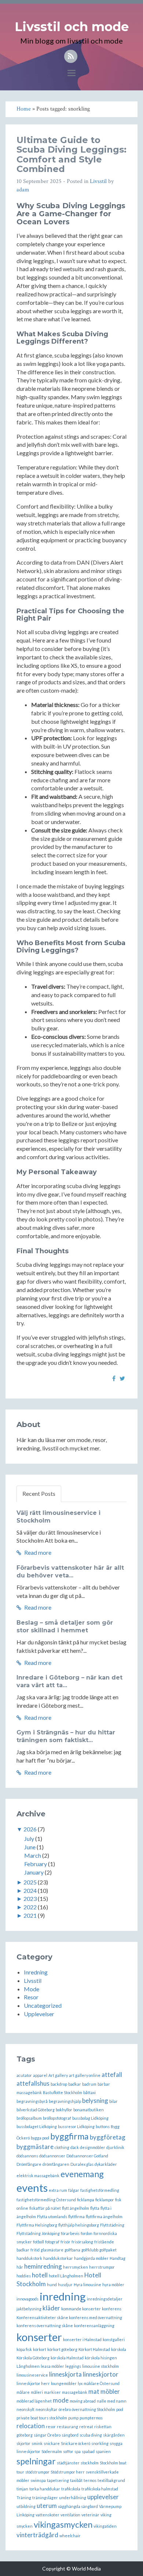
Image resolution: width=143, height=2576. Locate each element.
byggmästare (35, 2147)
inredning (63, 2296)
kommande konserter (81, 2309)
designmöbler (93, 2147)
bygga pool (40, 2138)
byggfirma (69, 2136)
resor (51, 2427)
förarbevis (70, 2233)
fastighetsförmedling (100, 2190)
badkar (75, 2084)
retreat (86, 2427)
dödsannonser (52, 2156)
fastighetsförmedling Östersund (46, 2200)
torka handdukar (45, 2489)
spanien (103, 2451)
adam (23, 190)
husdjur (65, 2285)
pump (73, 2418)
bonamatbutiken (89, 2110)
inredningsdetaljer (105, 2299)
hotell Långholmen (66, 2276)
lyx (80, 2383)
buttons (103, 2126)
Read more (37, 1552)
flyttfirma (76, 2216)
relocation (31, 2426)
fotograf (52, 2242)
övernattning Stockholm (93, 2409)
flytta (95, 2208)
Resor (31, 1997)
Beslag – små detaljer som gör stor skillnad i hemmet (65, 1626)
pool (120, 2409)
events (32, 2188)
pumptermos (91, 2418)
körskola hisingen (101, 2358)
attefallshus (33, 2083)
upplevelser (103, 2497)
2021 (30, 1915)
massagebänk (75, 2392)
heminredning (43, 2266)
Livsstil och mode (72, 27)
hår (20, 2267)
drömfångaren (56, 2164)
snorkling (100, 2443)
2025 (30, 1882)
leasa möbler (52, 2366)
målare (23, 2392)
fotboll (38, 2242)
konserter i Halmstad (82, 2339)
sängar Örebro (47, 2435)
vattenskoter (47, 2515)
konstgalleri (114, 2339)
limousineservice (32, 2375)
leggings (73, 2366)
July (29, 1839)
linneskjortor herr (33, 2383)
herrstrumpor (102, 2267)
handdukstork (29, 2258)
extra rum (58, 2190)
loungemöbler (64, 2383)
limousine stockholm (100, 2366)
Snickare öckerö (76, 2443)
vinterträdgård (37, 2535)
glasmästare (52, 2250)
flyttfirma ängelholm (104, 2216)
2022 (30, 1907)
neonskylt (25, 2409)
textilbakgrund (111, 2480)
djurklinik (115, 2147)
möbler (110, 2391)
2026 (30, 1829)
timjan (22, 2489)
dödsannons (27, 2156)
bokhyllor (64, 2110)
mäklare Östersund (102, 2383)
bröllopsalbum (29, 2118)
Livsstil (98, 181)
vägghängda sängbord (78, 2506)
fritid (35, 2250)
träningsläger (45, 2498)
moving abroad (83, 2401)
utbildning (26, 2506)
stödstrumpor (37, 2472)
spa (78, 2451)
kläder (51, 2308)
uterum (47, 2506)
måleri (37, 2392)
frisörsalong (82, 2242)
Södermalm (52, 2451)
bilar (113, 2101)
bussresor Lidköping (76, 2126)
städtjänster (68, 2463)
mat (94, 2391)
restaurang (67, 2427)
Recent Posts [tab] (39, 1493)
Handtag (118, 2258)
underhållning (73, 2498)
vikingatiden (105, 2526)
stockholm (90, 2463)
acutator (24, 2075)
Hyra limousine (87, 2285)
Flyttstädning (112, 2225)
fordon (87, 2233)
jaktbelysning (29, 2309)
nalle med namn (112, 2401)
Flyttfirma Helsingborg (37, 2225)
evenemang (82, 2174)
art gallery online (85, 2075)
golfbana (72, 2250)
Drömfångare (29, 2164)
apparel (40, 2075)
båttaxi (89, 2092)
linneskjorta (65, 2374)
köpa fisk (24, 2349)
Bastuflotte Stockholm (63, 2092)
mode (61, 2400)
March (33, 1855)
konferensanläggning (94, 2326)
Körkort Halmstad (94, 2349)
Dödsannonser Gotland (87, 2156)
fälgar (74, 2190)
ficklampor (105, 2200)
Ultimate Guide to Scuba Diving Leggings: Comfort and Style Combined (71, 154)
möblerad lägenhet (34, 2401)
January (34, 1872)
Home (24, 109)
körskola (119, 2349)
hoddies (24, 2276)
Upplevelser (39, 2014)
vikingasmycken (63, 2524)
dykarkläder (106, 2164)
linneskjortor (101, 2374)
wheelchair (70, 2536)
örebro (65, 2409)
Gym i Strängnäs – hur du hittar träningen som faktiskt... (66, 1736)
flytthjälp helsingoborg (79, 2225)
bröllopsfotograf (57, 2118)
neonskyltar (47, 2409)
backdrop (59, 2084)
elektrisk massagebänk (38, 2176)
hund (52, 2285)
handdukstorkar (58, 2258)
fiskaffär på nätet (45, 2208)
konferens (112, 2309)
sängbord (70, 2435)
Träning (24, 2498)
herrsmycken (76, 2267)
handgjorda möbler (91, 2258)
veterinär (90, 2515)
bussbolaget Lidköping (37, 2126)
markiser (52, 2392)
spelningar (36, 2461)
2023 (30, 1899)
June (30, 1847)
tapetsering (58, 2480)
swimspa (38, 2480)
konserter (39, 2337)
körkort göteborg (62, 2349)
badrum (89, 2084)
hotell (40, 2275)
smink (37, 2443)
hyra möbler (113, 2285)
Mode (32, 1989)
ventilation (70, 2515)
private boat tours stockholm (42, 2418)
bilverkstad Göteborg (36, 2110)
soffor (68, 2451)
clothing (62, 2147)
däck (75, 2147)
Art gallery (58, 2075)
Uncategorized (43, 2005)
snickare (52, 2443)
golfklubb (90, 2250)
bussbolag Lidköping (90, 2118)
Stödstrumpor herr (68, 2472)
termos (90, 2480)
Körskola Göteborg (33, 2358)
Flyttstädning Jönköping (38, 2233)
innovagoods (27, 2299)
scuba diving (91, 2435)
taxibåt (76, 2480)
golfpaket (108, 2250)
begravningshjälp (65, 2101)
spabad (88, 2451)
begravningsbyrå (32, 2101)
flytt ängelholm (76, 2208)
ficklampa (86, 2200)
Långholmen (28, 2366)
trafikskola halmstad (100, 2489)
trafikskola (71, 2489)
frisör (65, 2242)
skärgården (114, 2435)
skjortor (23, 2443)
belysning (95, 2101)
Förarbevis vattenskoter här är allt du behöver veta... (70, 1572)
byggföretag (108, 2137)
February (36, 1864)
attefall (112, 2075)
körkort (40, 2349)
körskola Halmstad (67, 2358)
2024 (30, 1890)
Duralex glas (82, 2164)
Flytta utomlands (52, 2216)
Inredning (36, 1972)
